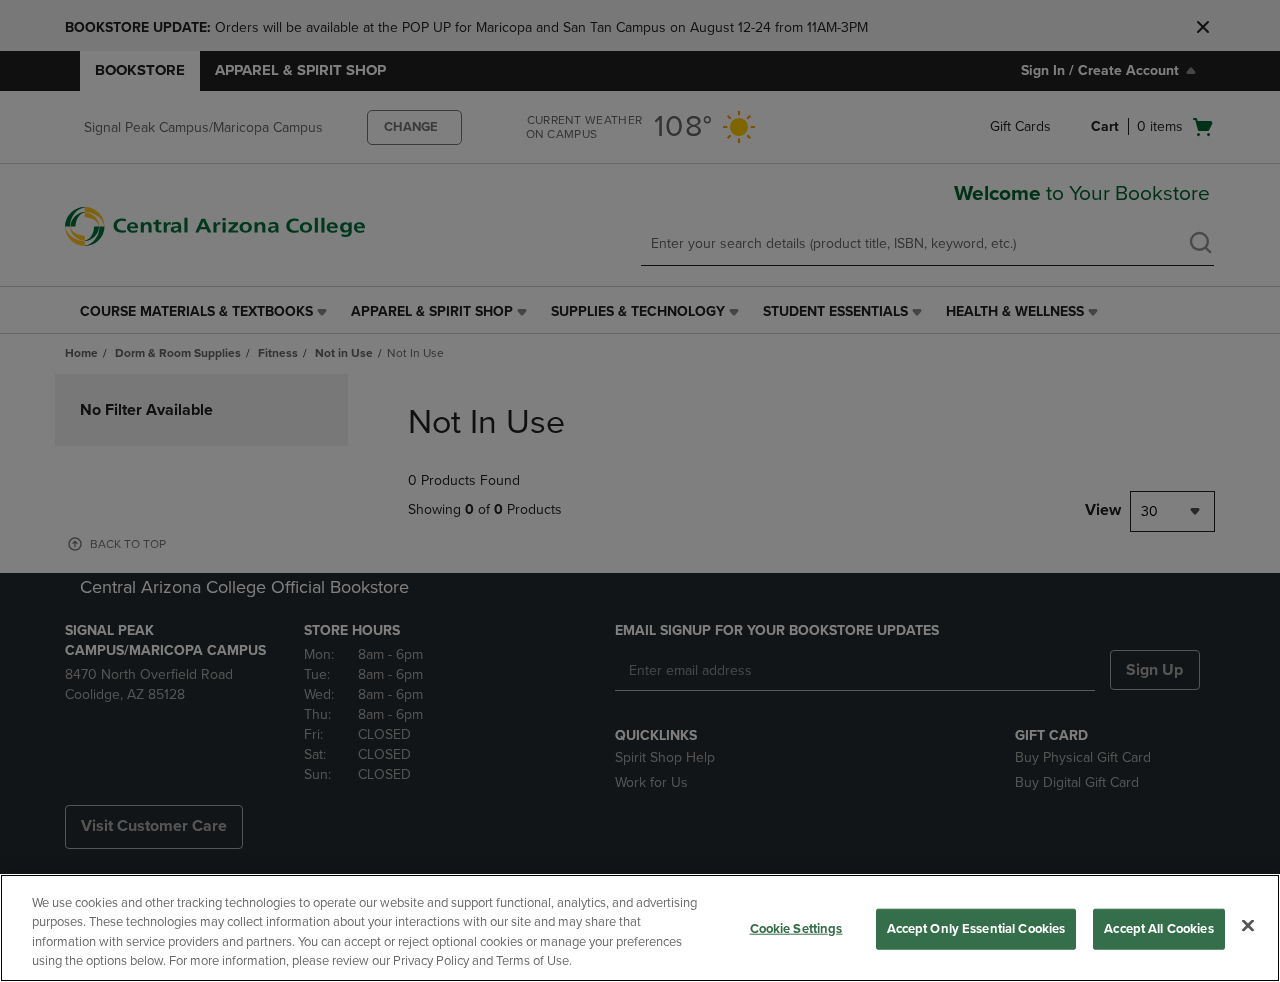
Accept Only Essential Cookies (976, 929)
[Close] (1248, 925)
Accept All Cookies (1158, 929)
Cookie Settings (796, 929)
